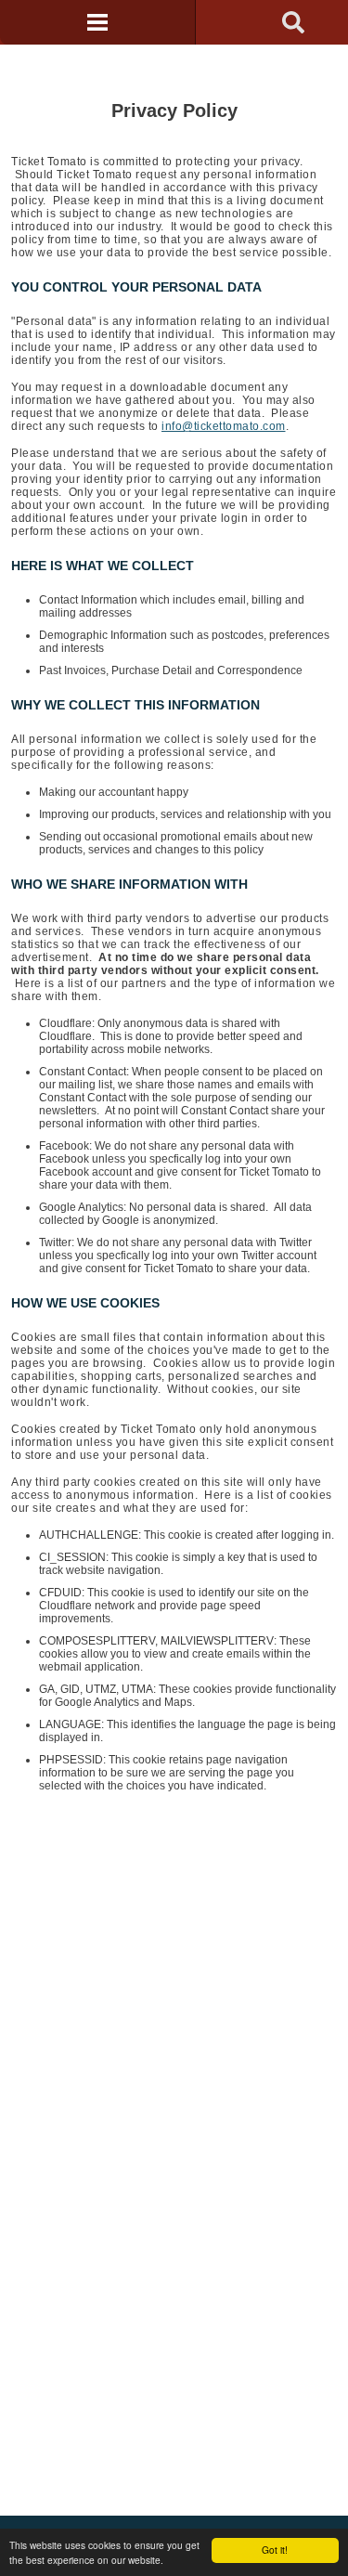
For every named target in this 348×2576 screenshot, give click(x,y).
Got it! (275, 2550)
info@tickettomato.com (224, 426)
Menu (97, 22)
